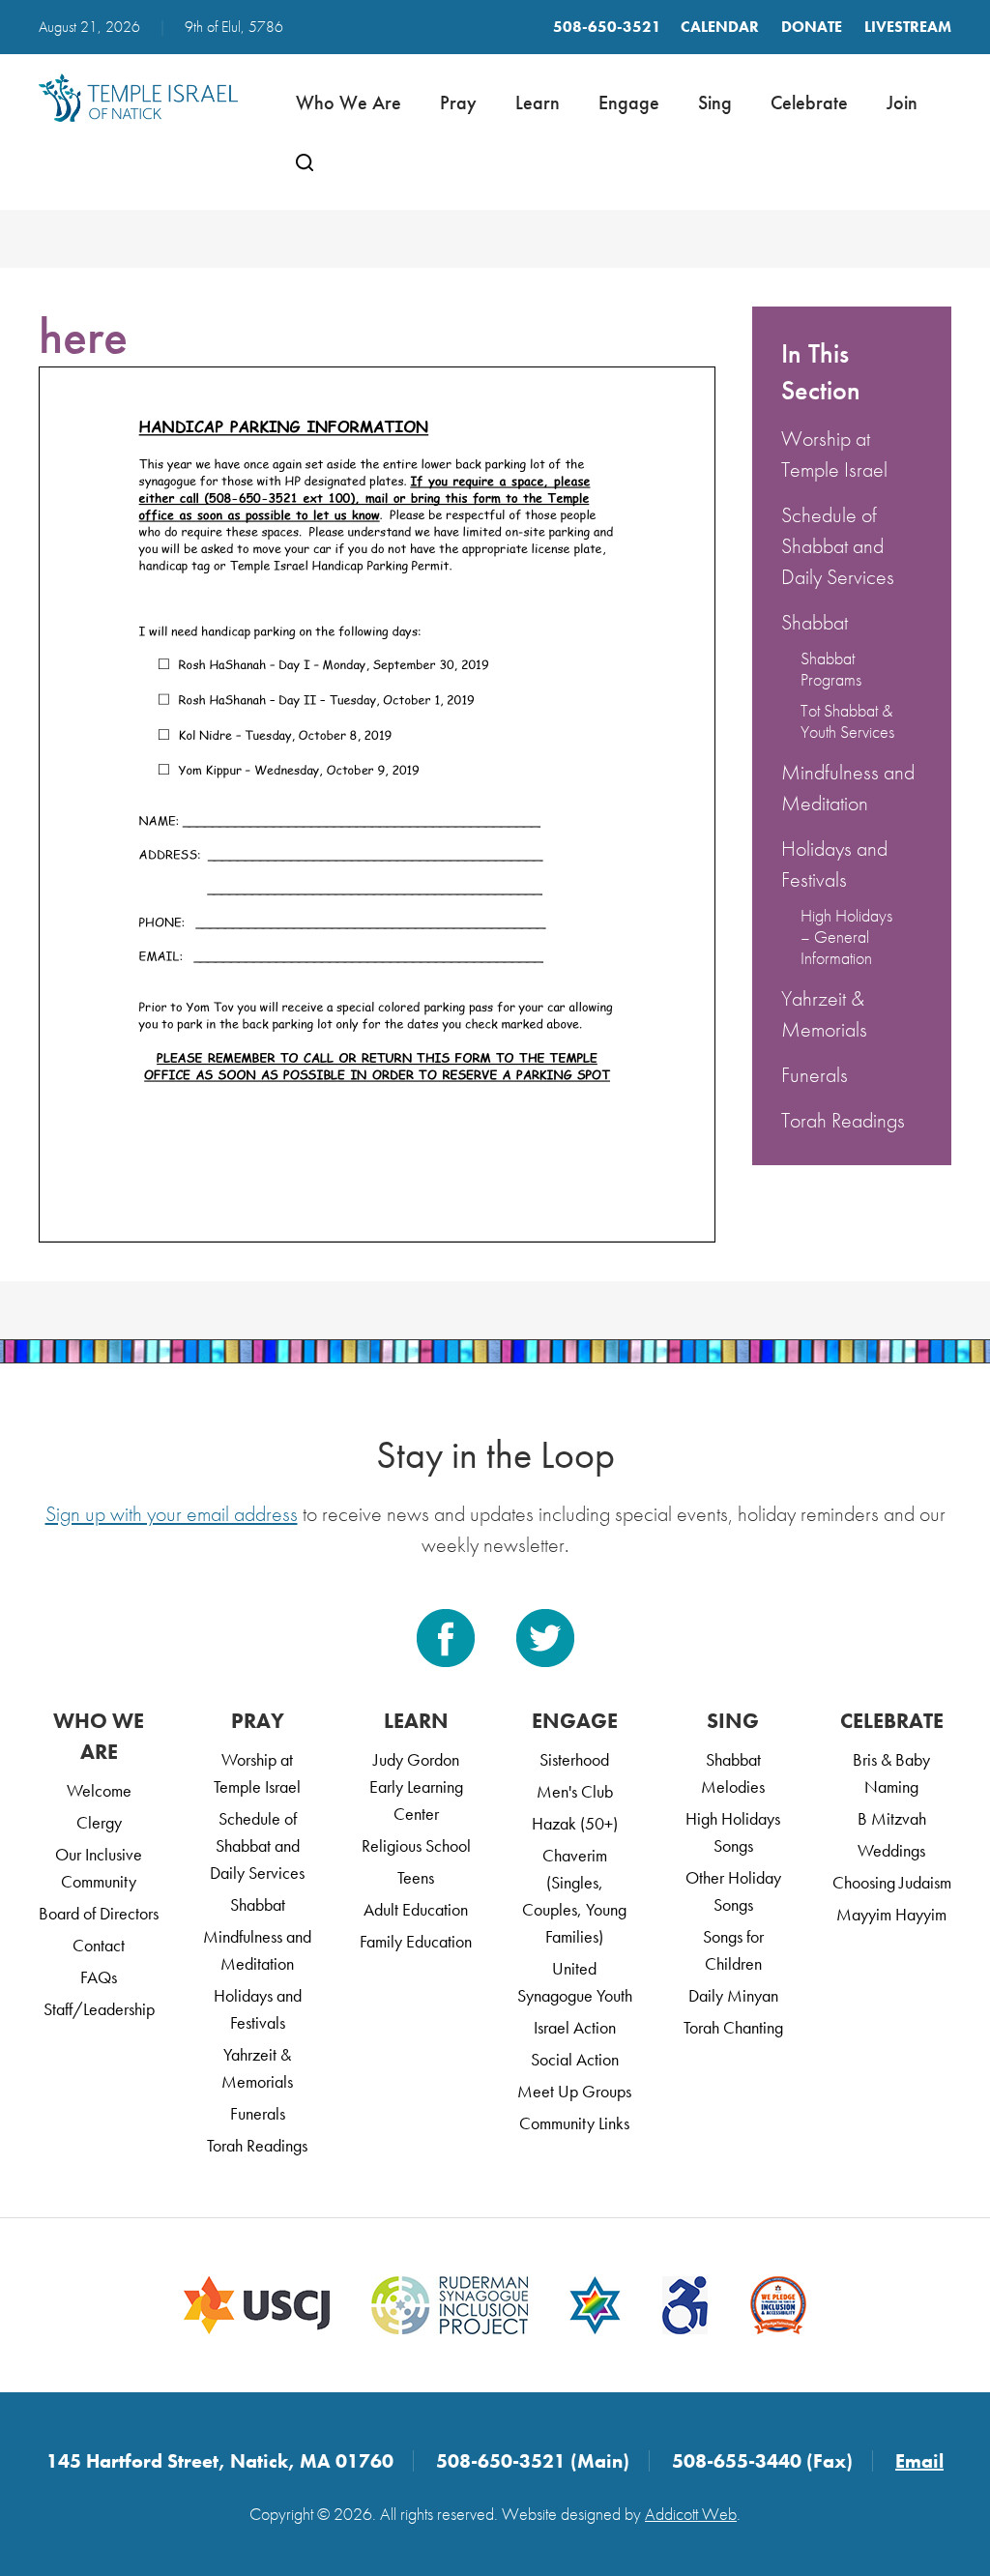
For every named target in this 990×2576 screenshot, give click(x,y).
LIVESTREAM (908, 27)
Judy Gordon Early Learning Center (416, 1786)
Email (919, 2461)
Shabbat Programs (831, 669)
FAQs (99, 1977)
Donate (812, 27)
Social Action (575, 2059)
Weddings (891, 1850)
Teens (416, 1877)
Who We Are (349, 102)
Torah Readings (843, 1120)
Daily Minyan (733, 1995)
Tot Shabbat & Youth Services (847, 721)
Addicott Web (691, 2514)
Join (902, 102)
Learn (538, 102)
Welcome (99, 1790)
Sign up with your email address (172, 1514)
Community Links (574, 2123)
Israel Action (575, 2027)
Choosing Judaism (892, 1882)
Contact (99, 1945)
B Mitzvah (892, 1818)
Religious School (416, 1845)
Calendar (720, 27)
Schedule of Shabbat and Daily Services (838, 546)
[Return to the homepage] (138, 98)
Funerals (815, 1075)
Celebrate (809, 102)
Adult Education (416, 1909)
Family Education (416, 1941)
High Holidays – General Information (846, 937)
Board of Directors (99, 1913)
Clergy (99, 1822)
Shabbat (815, 622)
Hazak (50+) (575, 1823)
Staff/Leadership (99, 2009)
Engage (629, 102)
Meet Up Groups (574, 2091)
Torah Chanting (733, 2027)
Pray (458, 102)
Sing (715, 102)
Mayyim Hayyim (891, 1914)
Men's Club (575, 1791)
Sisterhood (574, 1759)
